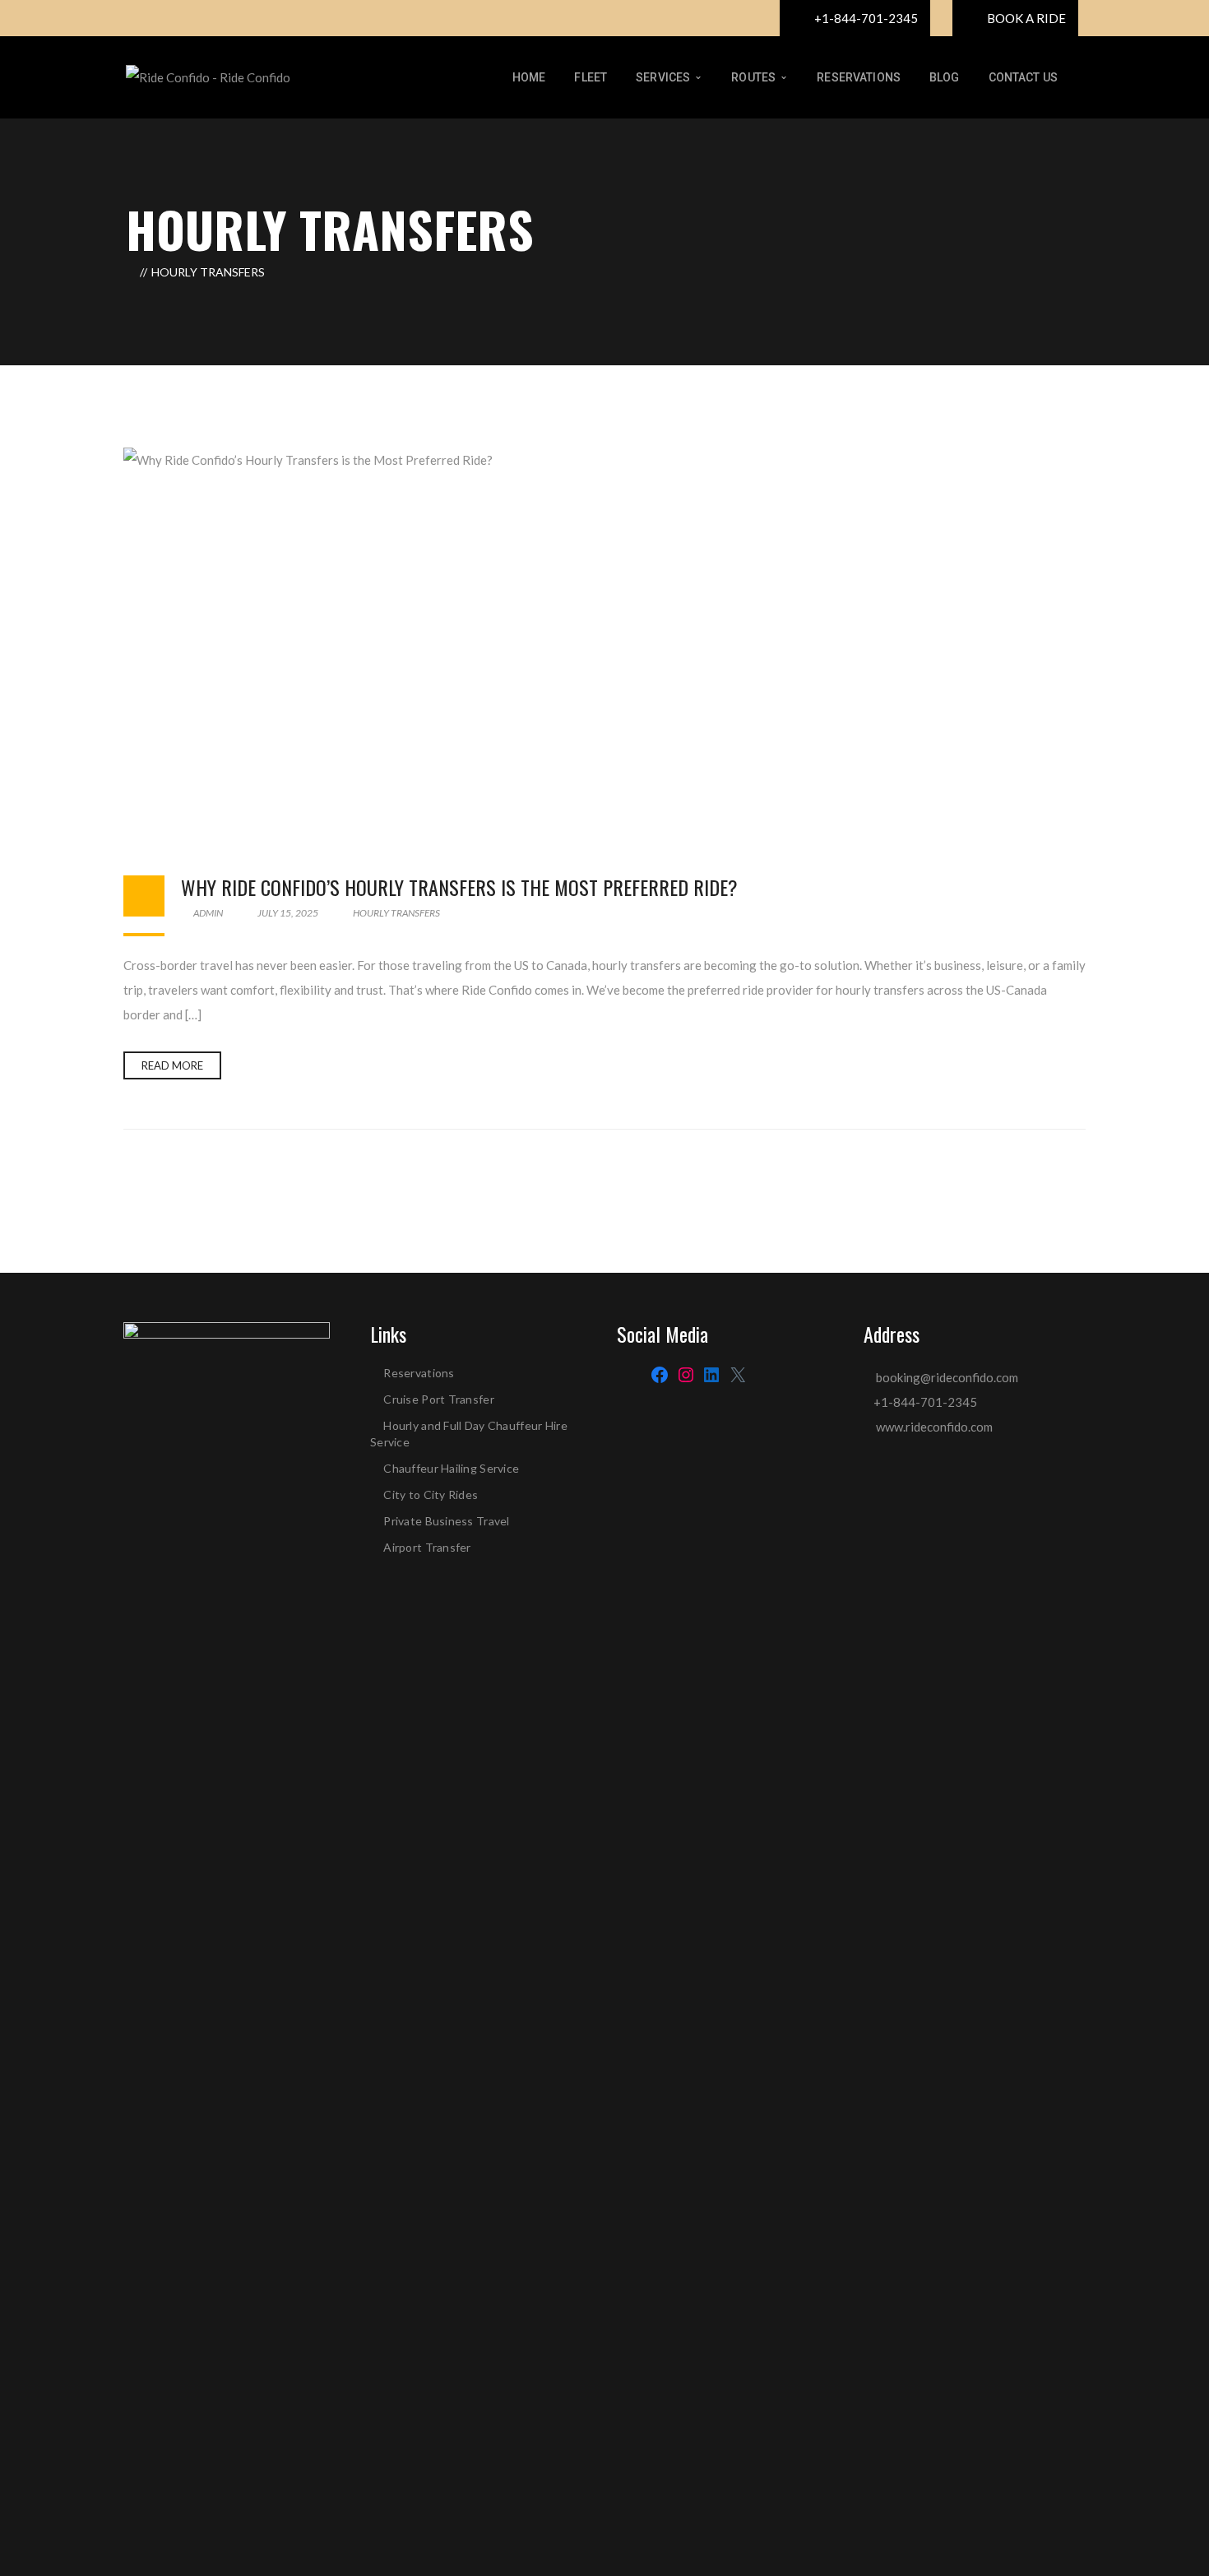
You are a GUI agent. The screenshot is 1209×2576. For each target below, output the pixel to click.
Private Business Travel (448, 1521)
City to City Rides (432, 1495)
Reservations (419, 1373)
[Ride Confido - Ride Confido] (208, 76)
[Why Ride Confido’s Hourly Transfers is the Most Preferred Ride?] (604, 645)
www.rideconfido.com (934, 1427)
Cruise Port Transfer (439, 1399)
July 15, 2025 (288, 913)
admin (207, 913)
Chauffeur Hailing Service (451, 1468)
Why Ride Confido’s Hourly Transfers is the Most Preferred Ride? (459, 887)
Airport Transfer (427, 1547)
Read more (172, 1065)
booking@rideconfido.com (946, 1377)
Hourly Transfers (396, 913)
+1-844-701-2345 (925, 1402)
